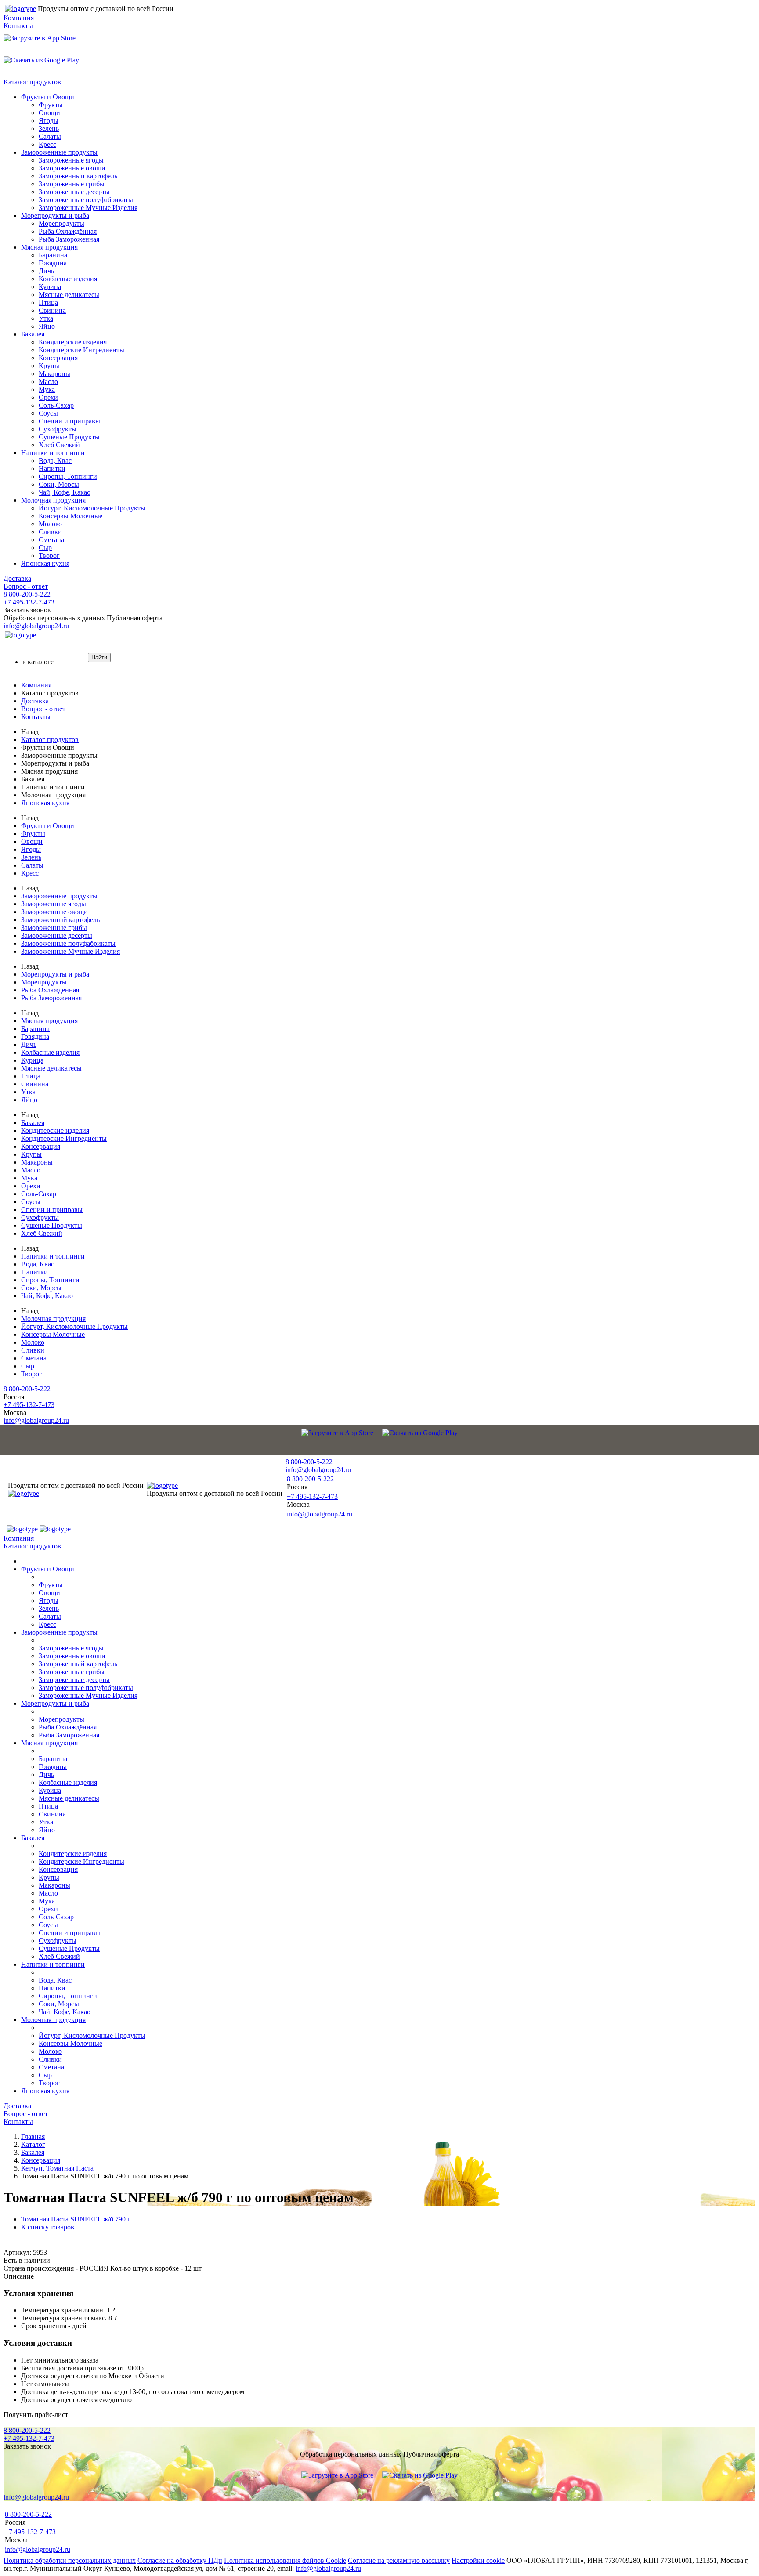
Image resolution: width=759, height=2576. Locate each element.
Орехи (48, 397)
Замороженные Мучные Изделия (88, 208)
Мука (47, 389)
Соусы (48, 413)
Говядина (53, 263)
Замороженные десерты (74, 192)
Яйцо (47, 326)
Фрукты (51, 105)
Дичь (46, 271)
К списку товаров (48, 2227)
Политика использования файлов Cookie (285, 2560)
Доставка (17, 578)
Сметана (51, 540)
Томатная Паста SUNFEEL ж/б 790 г (76, 2219)
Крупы (49, 366)
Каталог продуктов (32, 82)
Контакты (18, 26)
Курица (50, 287)
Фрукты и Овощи (48, 97)
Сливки (50, 532)
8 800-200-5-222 (27, 594)
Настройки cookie (478, 2560)
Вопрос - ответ (26, 586)
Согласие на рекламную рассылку (399, 2560)
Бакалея (33, 334)
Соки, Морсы (59, 484)
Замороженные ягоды (71, 160)
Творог (49, 555)
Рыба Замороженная (69, 239)
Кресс (47, 144)
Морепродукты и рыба (55, 215)
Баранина (53, 255)
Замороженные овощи (72, 168)
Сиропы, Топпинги (68, 476)
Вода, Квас (55, 461)
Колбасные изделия (68, 279)
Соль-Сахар (56, 405)
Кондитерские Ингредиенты (81, 350)
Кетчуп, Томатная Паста (57, 2168)
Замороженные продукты (59, 152)
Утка (46, 318)
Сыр (45, 548)
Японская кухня (45, 563)
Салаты (50, 136)
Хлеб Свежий (59, 445)
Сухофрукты (58, 429)
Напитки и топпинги (53, 453)
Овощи (49, 113)
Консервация (58, 358)
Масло (48, 382)
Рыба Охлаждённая (68, 231)
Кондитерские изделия (73, 342)
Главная (33, 2136)
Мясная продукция (49, 247)
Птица (48, 302)
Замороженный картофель (78, 176)
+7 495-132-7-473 (29, 602)
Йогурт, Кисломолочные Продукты (92, 508)
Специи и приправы (69, 421)
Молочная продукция (53, 500)
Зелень (49, 128)
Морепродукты (61, 223)
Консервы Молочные (70, 516)
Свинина (52, 310)
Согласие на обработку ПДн (180, 2560)
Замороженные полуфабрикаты (86, 200)
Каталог (33, 2144)
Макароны (54, 374)
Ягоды (49, 121)
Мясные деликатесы (69, 295)
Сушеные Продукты (69, 437)
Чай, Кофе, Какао (65, 492)
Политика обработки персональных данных (70, 2560)
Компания (19, 18)
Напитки (52, 469)
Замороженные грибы (72, 184)
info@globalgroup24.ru (328, 2568)
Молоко (50, 524)
